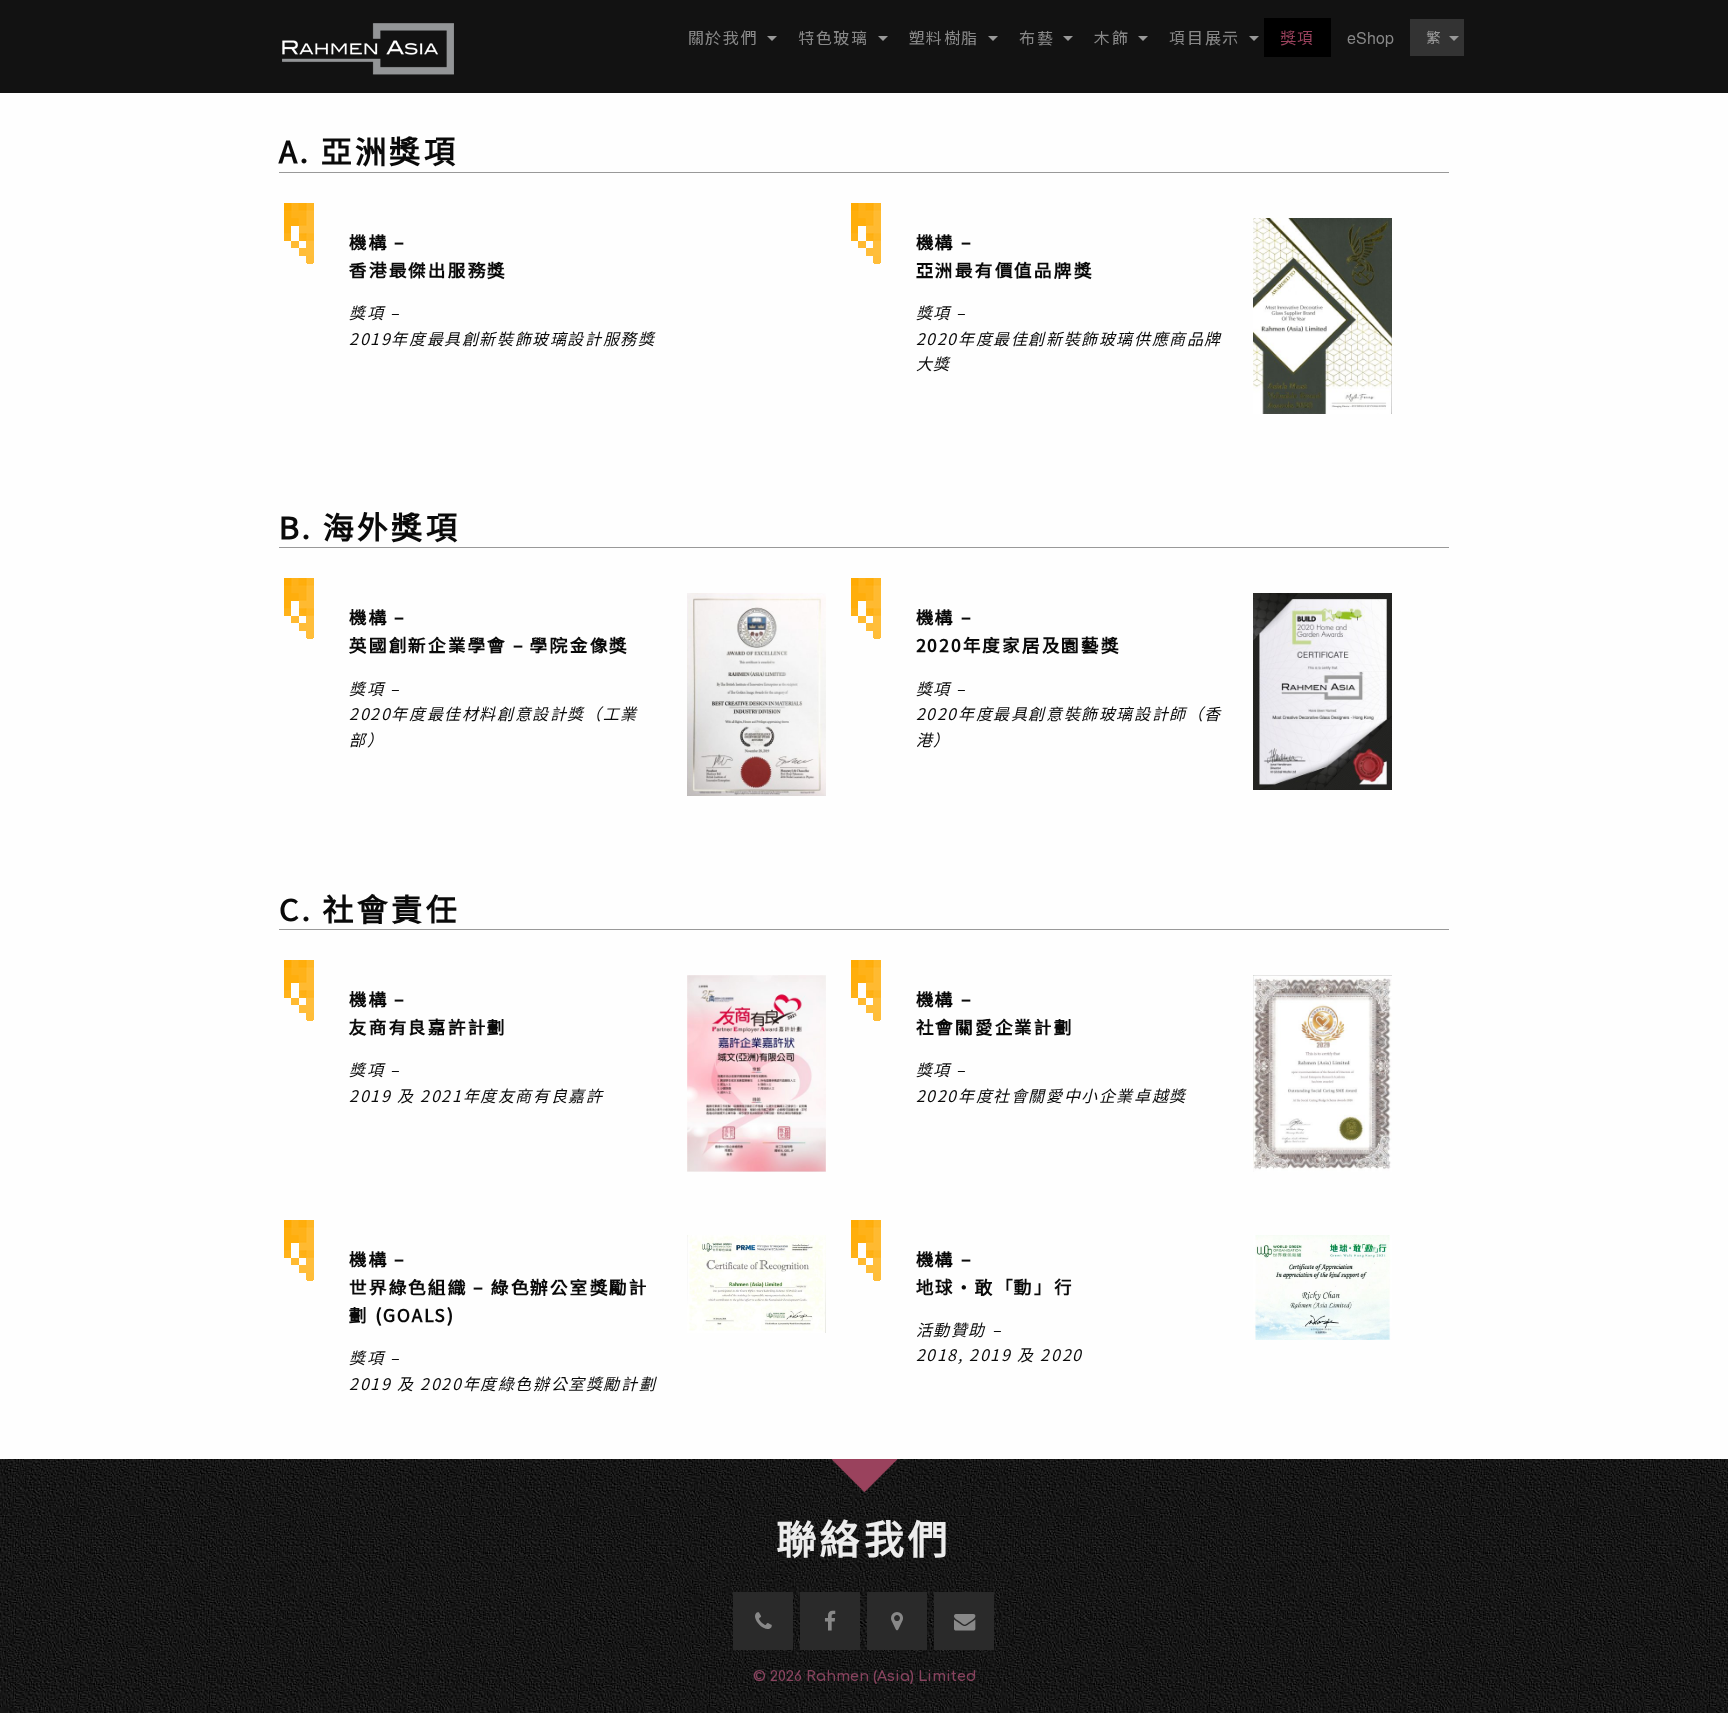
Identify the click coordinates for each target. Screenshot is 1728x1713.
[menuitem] (727, 37)
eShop (1370, 37)
